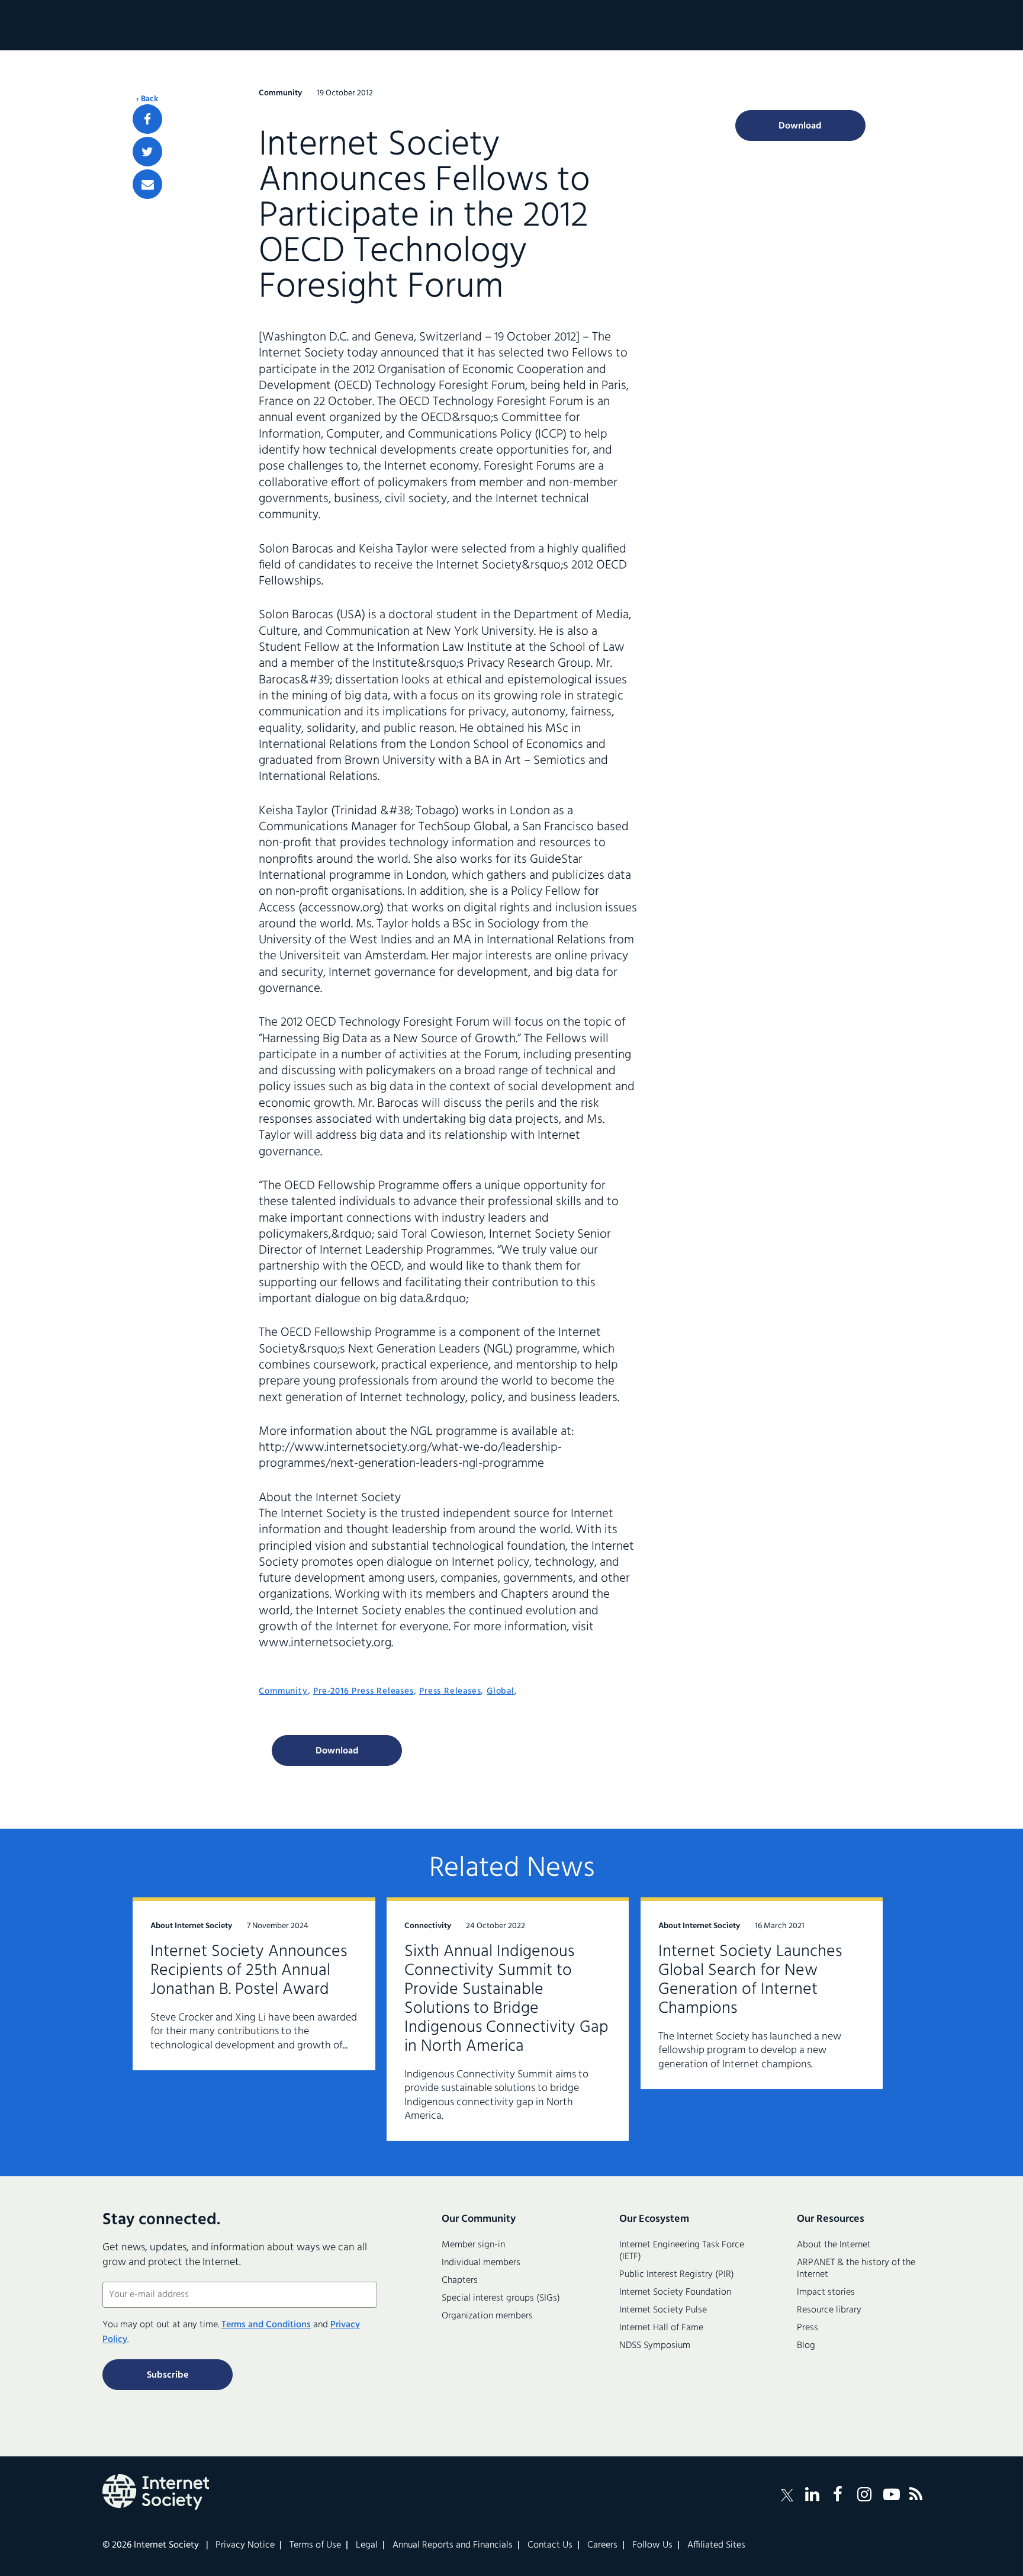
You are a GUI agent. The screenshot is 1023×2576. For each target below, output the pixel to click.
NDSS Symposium (655, 2346)
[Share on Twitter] (147, 152)
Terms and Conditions (266, 2325)
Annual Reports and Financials (453, 2545)
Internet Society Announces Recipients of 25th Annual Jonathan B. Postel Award (249, 1970)
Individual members (481, 2263)
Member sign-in (473, 2245)
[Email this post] (147, 184)
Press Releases (450, 1691)
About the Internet (834, 2245)
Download (337, 1751)
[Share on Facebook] (147, 119)
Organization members (487, 2316)
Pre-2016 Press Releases (363, 1691)
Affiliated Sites (716, 2545)
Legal (367, 2545)
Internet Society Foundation (675, 2292)
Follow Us (652, 2545)
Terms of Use (315, 2545)
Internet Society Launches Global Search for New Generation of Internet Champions (750, 1980)
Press (808, 2328)
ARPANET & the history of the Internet (856, 2269)
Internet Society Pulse (663, 2310)
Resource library (829, 2310)
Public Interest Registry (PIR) (677, 2275)
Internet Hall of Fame (661, 2328)
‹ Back (147, 99)
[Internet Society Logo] (156, 2492)
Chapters (460, 2281)
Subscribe (168, 2375)
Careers (602, 2545)
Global (501, 1691)
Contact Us (550, 2545)
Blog (806, 2346)
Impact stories (826, 2292)
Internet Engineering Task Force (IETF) (682, 2251)
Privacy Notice (245, 2545)
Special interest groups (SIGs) (501, 2298)
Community (283, 1691)
